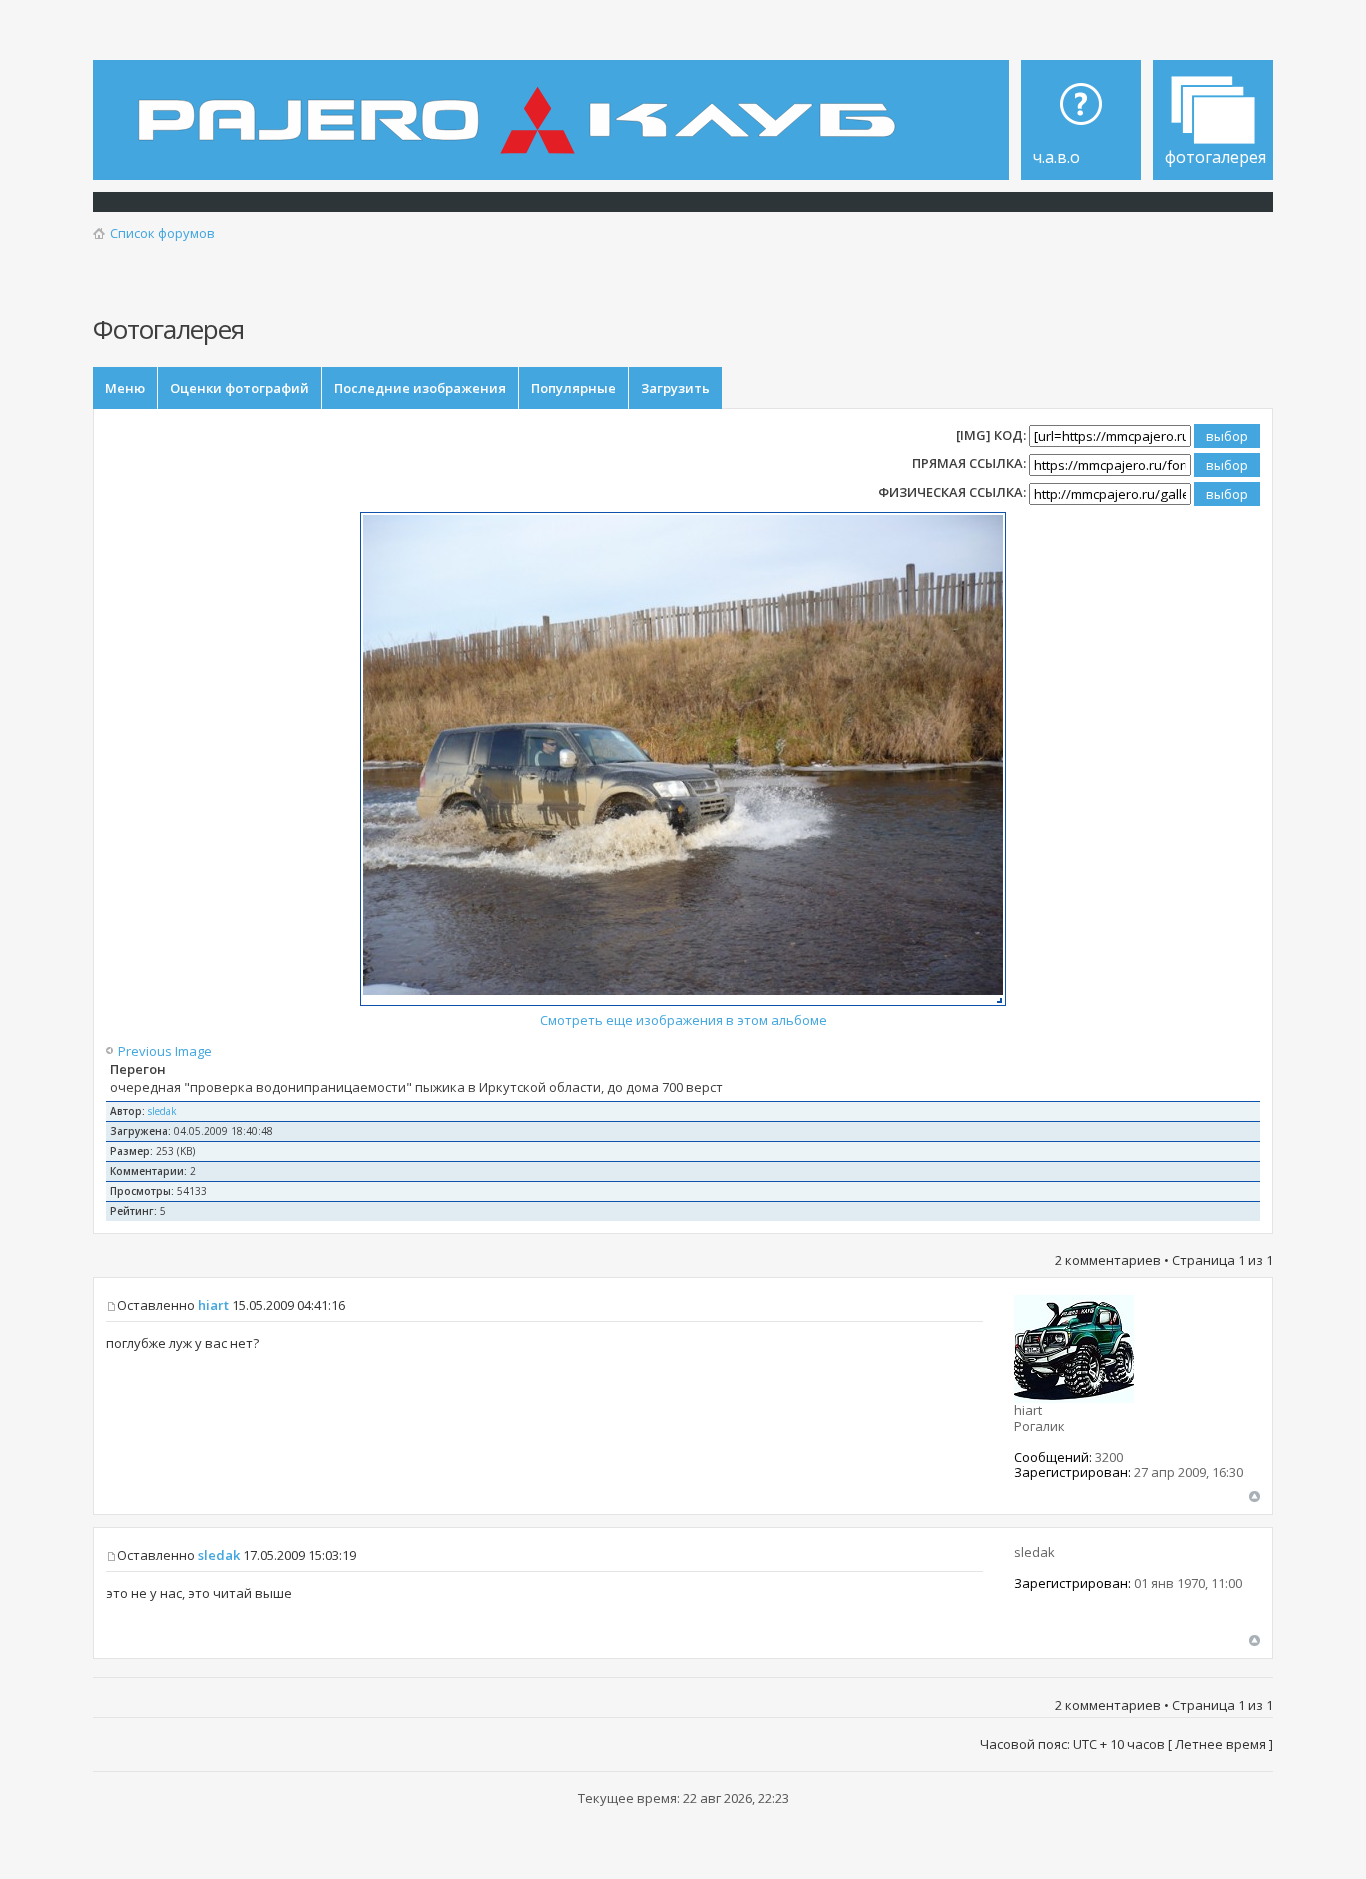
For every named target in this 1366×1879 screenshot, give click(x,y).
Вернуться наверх (1254, 1496)
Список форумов (162, 233)
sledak (162, 1111)
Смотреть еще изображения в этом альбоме (683, 1020)
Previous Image (166, 1051)
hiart (213, 1305)
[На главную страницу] (522, 106)
